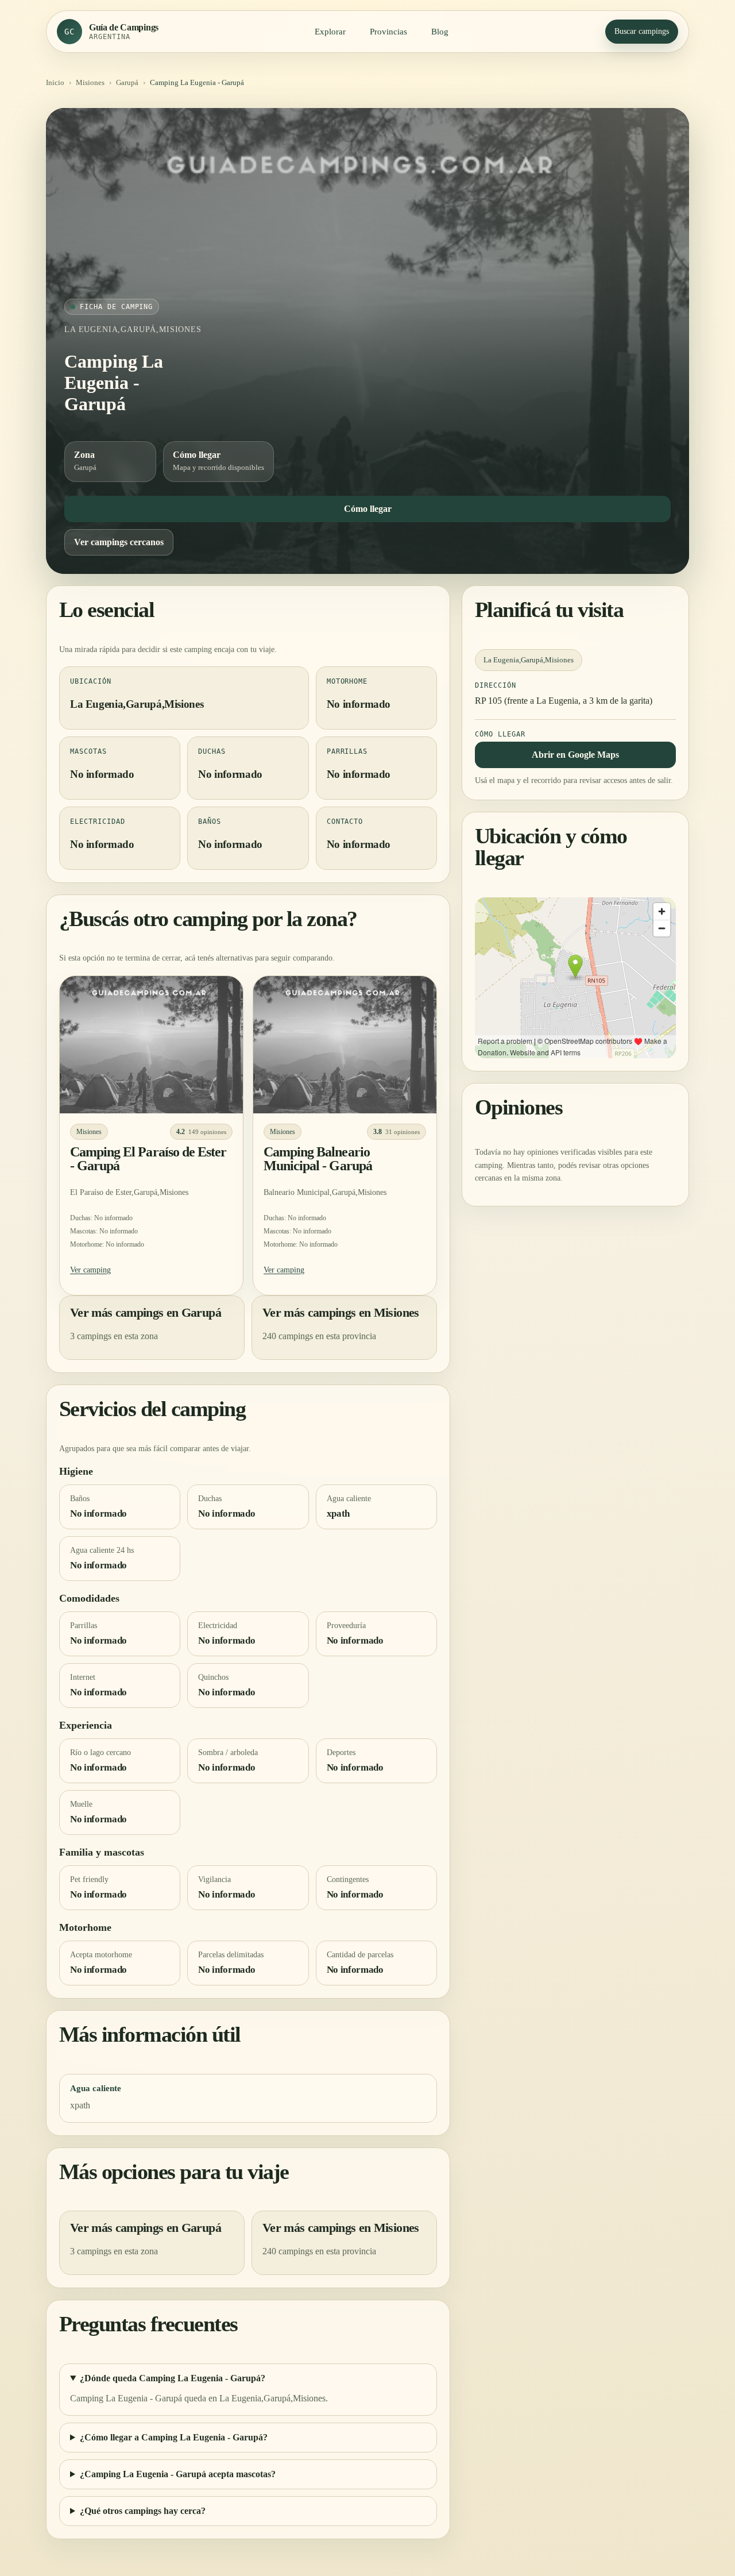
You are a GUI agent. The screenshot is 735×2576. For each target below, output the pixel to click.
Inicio (55, 82)
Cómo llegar (368, 509)
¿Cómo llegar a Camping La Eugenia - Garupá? (174, 2437)
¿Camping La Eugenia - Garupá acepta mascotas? (178, 2474)
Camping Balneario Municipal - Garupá (318, 1159)
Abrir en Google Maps (575, 754)
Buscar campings (642, 31)
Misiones (90, 82)
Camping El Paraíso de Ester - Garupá (148, 1159)
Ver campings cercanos (119, 542)
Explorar (330, 32)
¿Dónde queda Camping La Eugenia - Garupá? (173, 2378)
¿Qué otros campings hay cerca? (143, 2511)
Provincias (388, 32)
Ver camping (90, 1269)
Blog (440, 32)
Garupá (127, 82)
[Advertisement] (367, 213)
